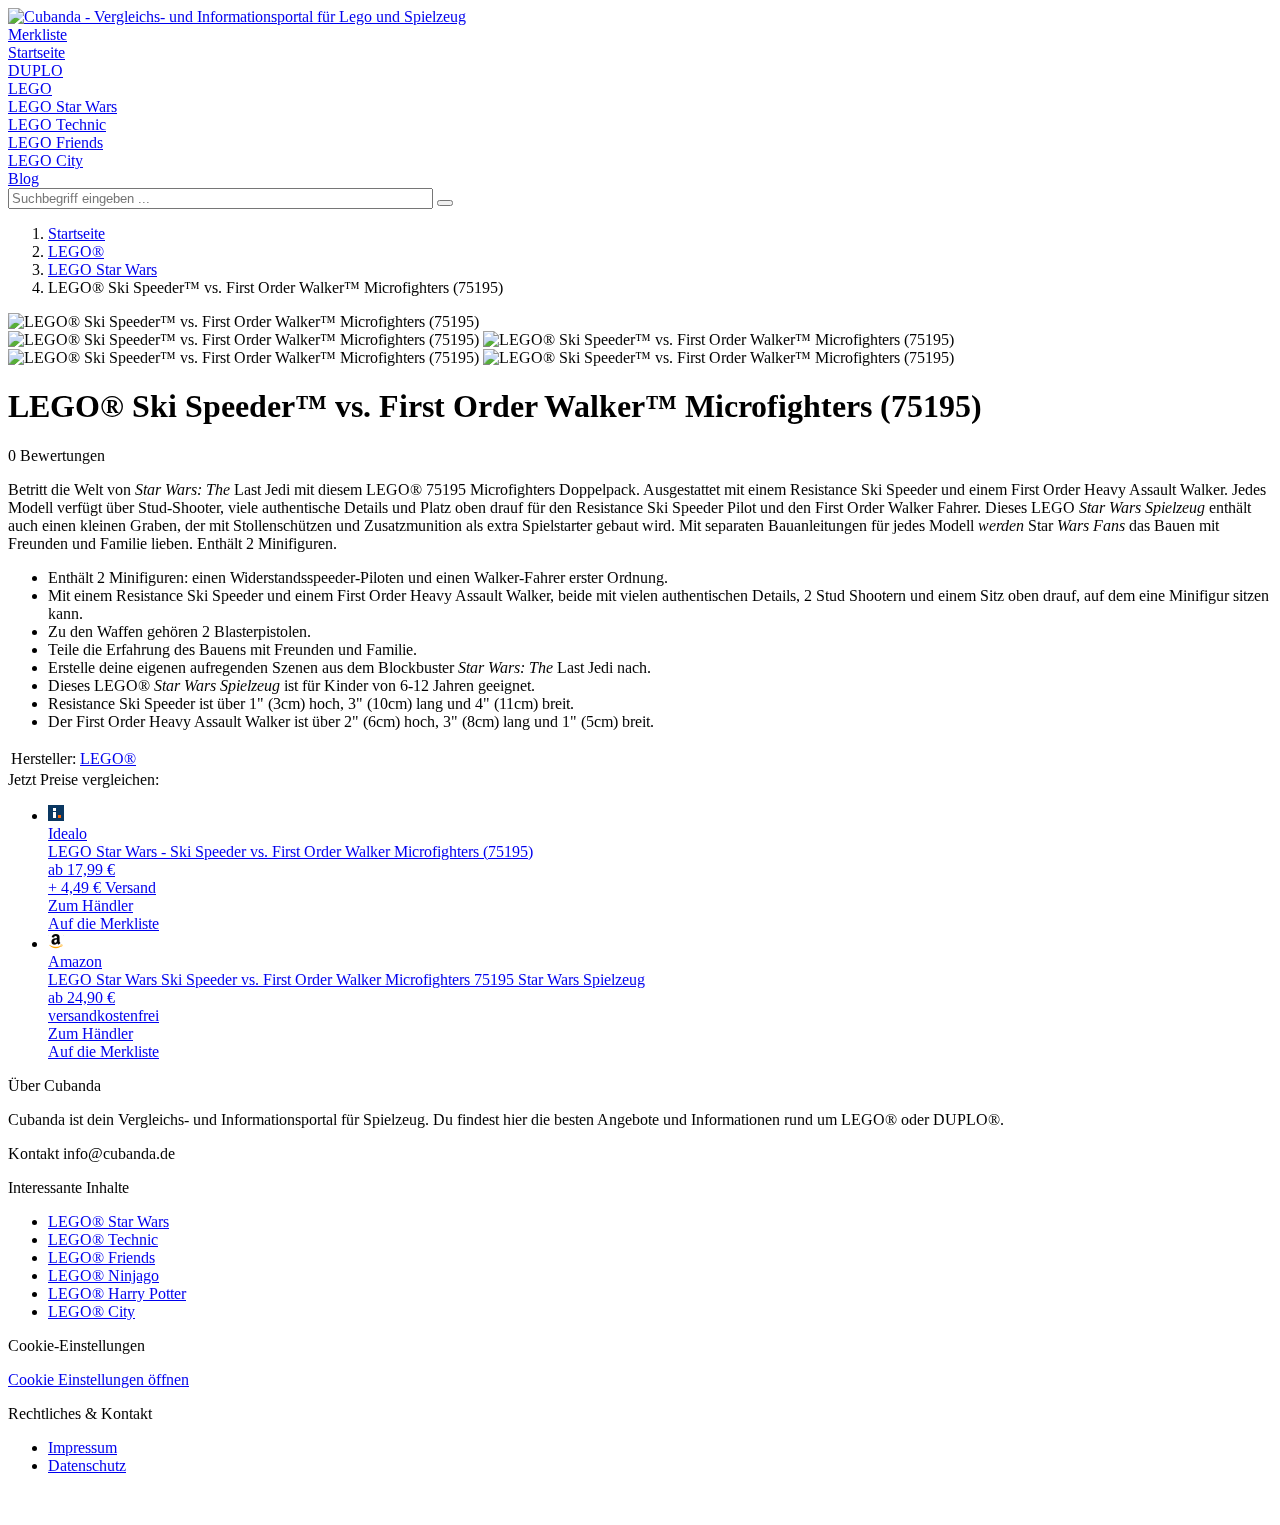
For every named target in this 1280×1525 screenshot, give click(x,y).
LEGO (30, 88)
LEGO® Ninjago (103, 1275)
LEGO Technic (57, 124)
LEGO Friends (55, 142)
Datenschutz (87, 1465)
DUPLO (35, 70)
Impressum (82, 1447)
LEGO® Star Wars (108, 1221)
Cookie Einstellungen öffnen (98, 1379)
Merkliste (37, 34)
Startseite (36, 52)
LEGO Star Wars (62, 106)
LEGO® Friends (101, 1257)
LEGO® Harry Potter (117, 1293)
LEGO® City (91, 1311)
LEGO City (45, 160)
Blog (23, 178)
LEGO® (76, 251)
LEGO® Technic (103, 1239)
